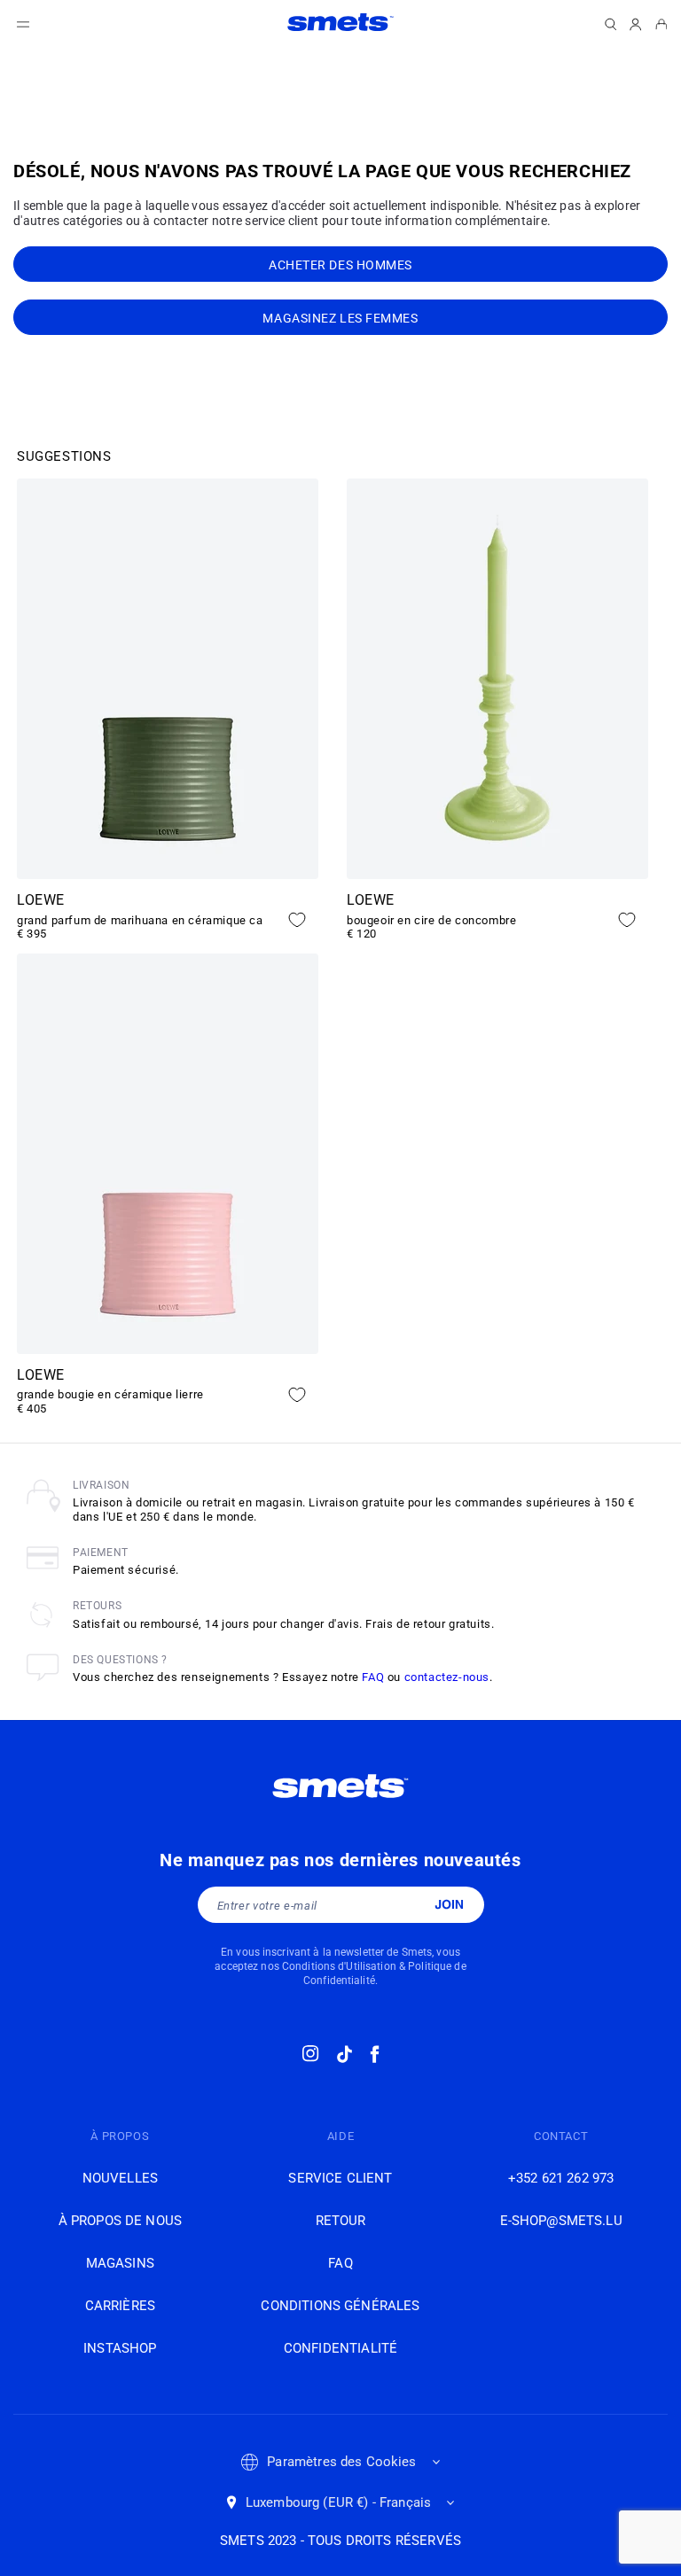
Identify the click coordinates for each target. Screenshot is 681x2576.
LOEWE (41, 900)
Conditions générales (340, 2306)
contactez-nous (447, 1677)
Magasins (120, 2263)
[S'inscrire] (449, 1904)
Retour (341, 2221)
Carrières (120, 2306)
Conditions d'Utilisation (339, 1966)
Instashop (120, 2348)
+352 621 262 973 (561, 2178)
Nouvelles (120, 2178)
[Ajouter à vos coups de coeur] (297, 920)
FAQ (373, 1677)
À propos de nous (120, 2221)
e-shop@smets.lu (561, 2221)
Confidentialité (340, 2348)
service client (340, 2178)
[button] (23, 24)
